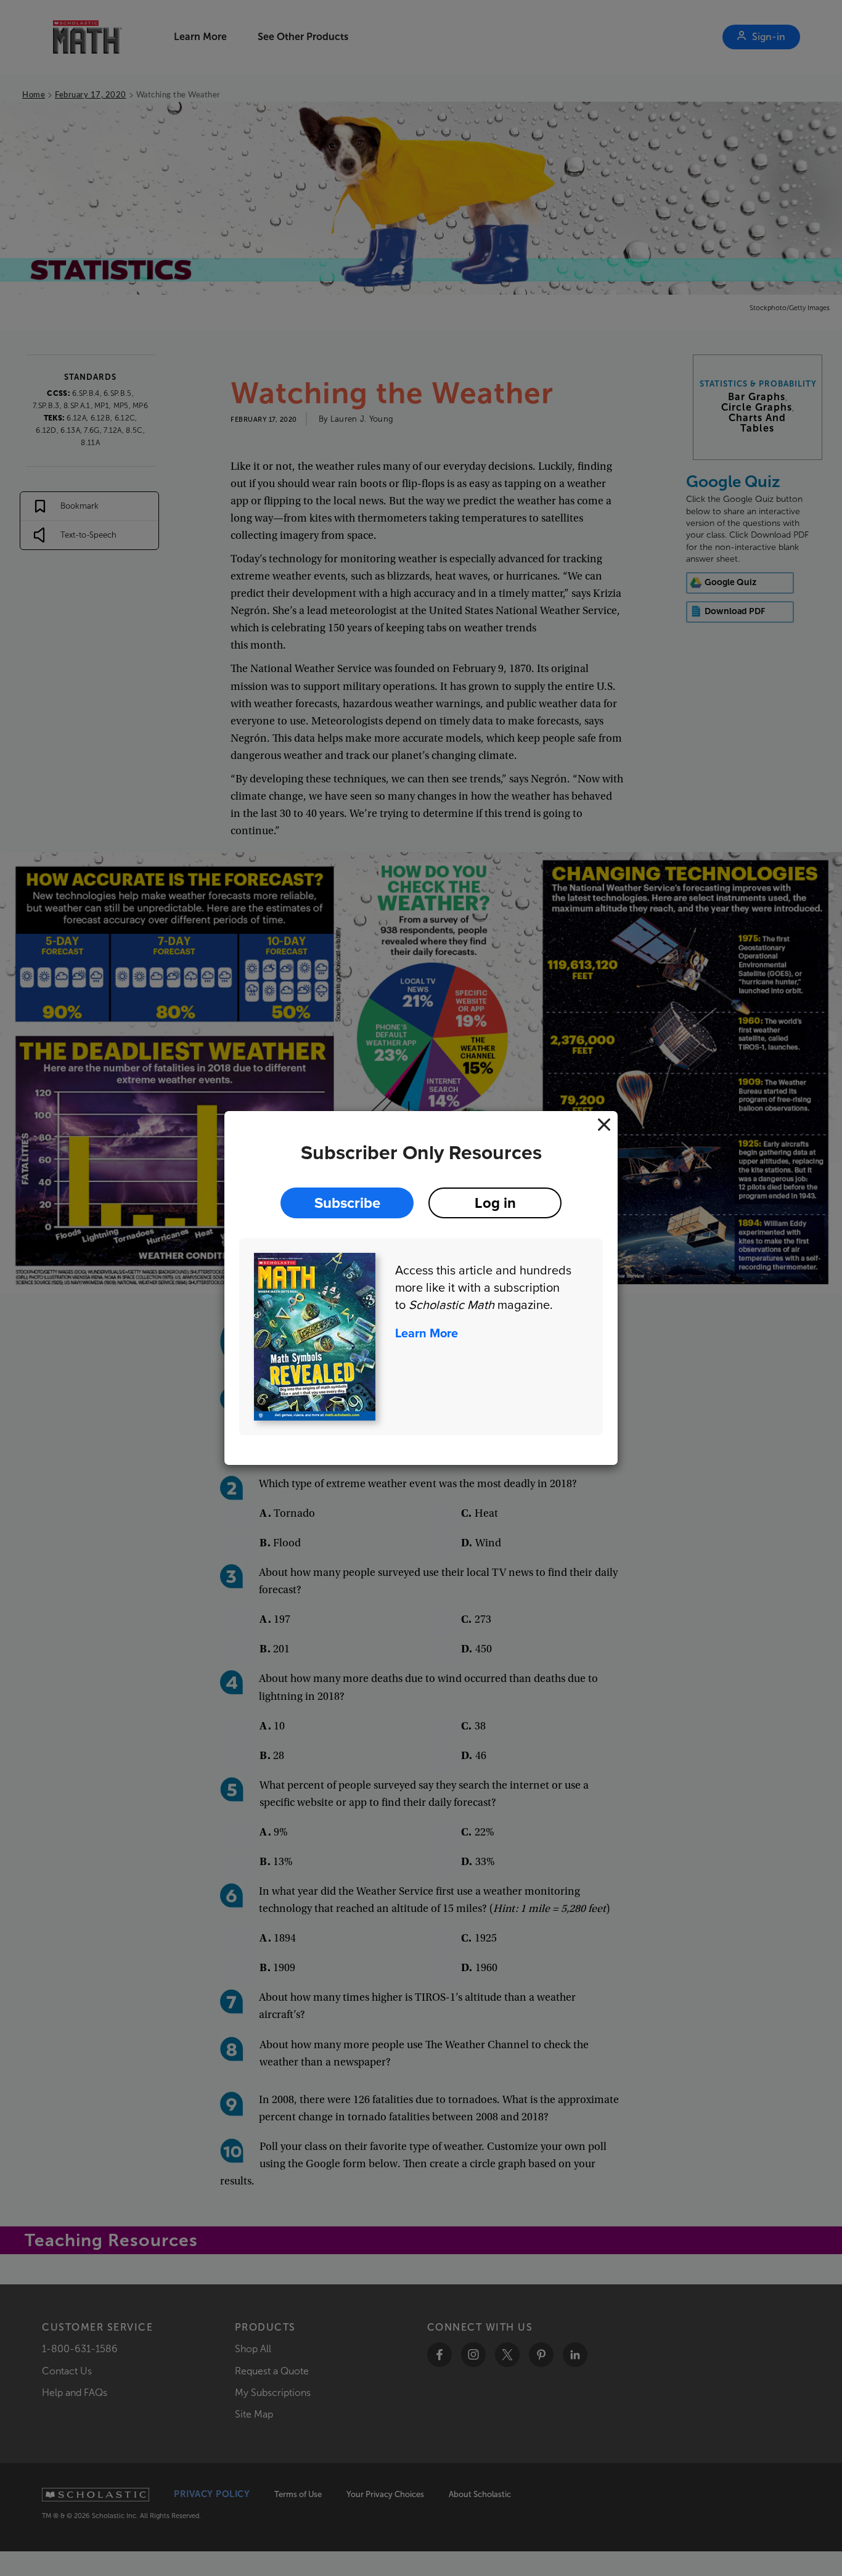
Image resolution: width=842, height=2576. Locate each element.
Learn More (427, 1333)
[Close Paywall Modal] (604, 1125)
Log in (495, 1203)
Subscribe (347, 1203)
